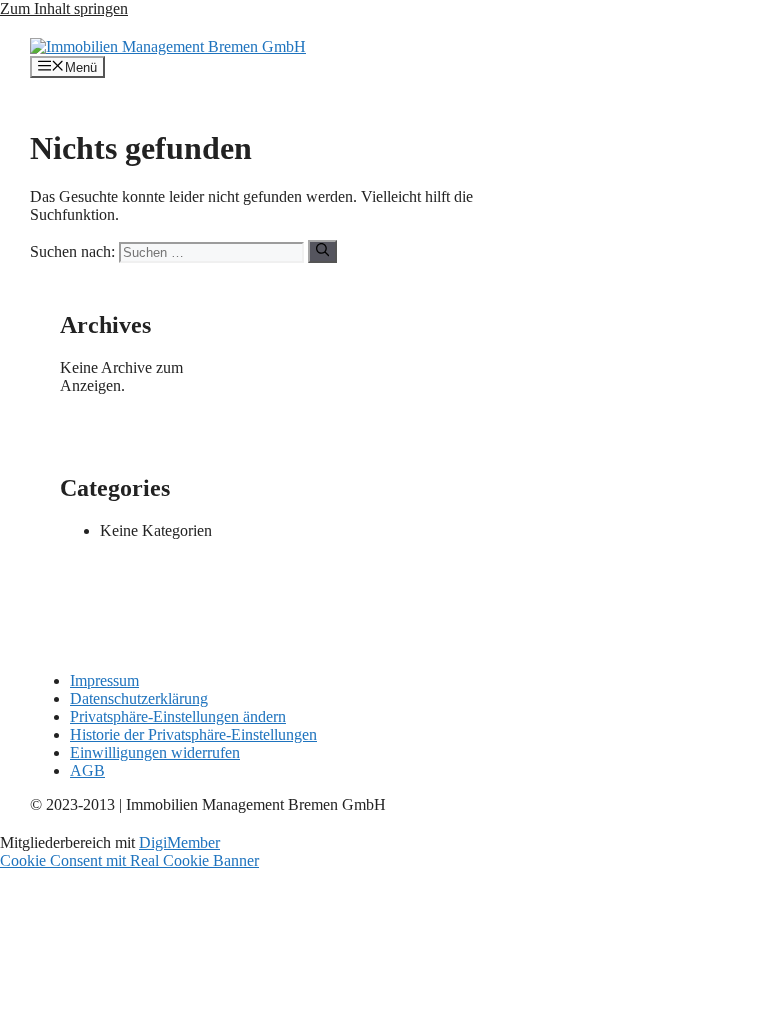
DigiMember (179, 842)
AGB (87, 770)
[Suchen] (322, 251)
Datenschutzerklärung (139, 698)
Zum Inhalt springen (64, 8)
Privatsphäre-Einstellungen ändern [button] (178, 716)
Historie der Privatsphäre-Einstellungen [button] (193, 734)
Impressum (104, 680)
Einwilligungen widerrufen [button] (155, 752)
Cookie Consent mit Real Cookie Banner (129, 860)
